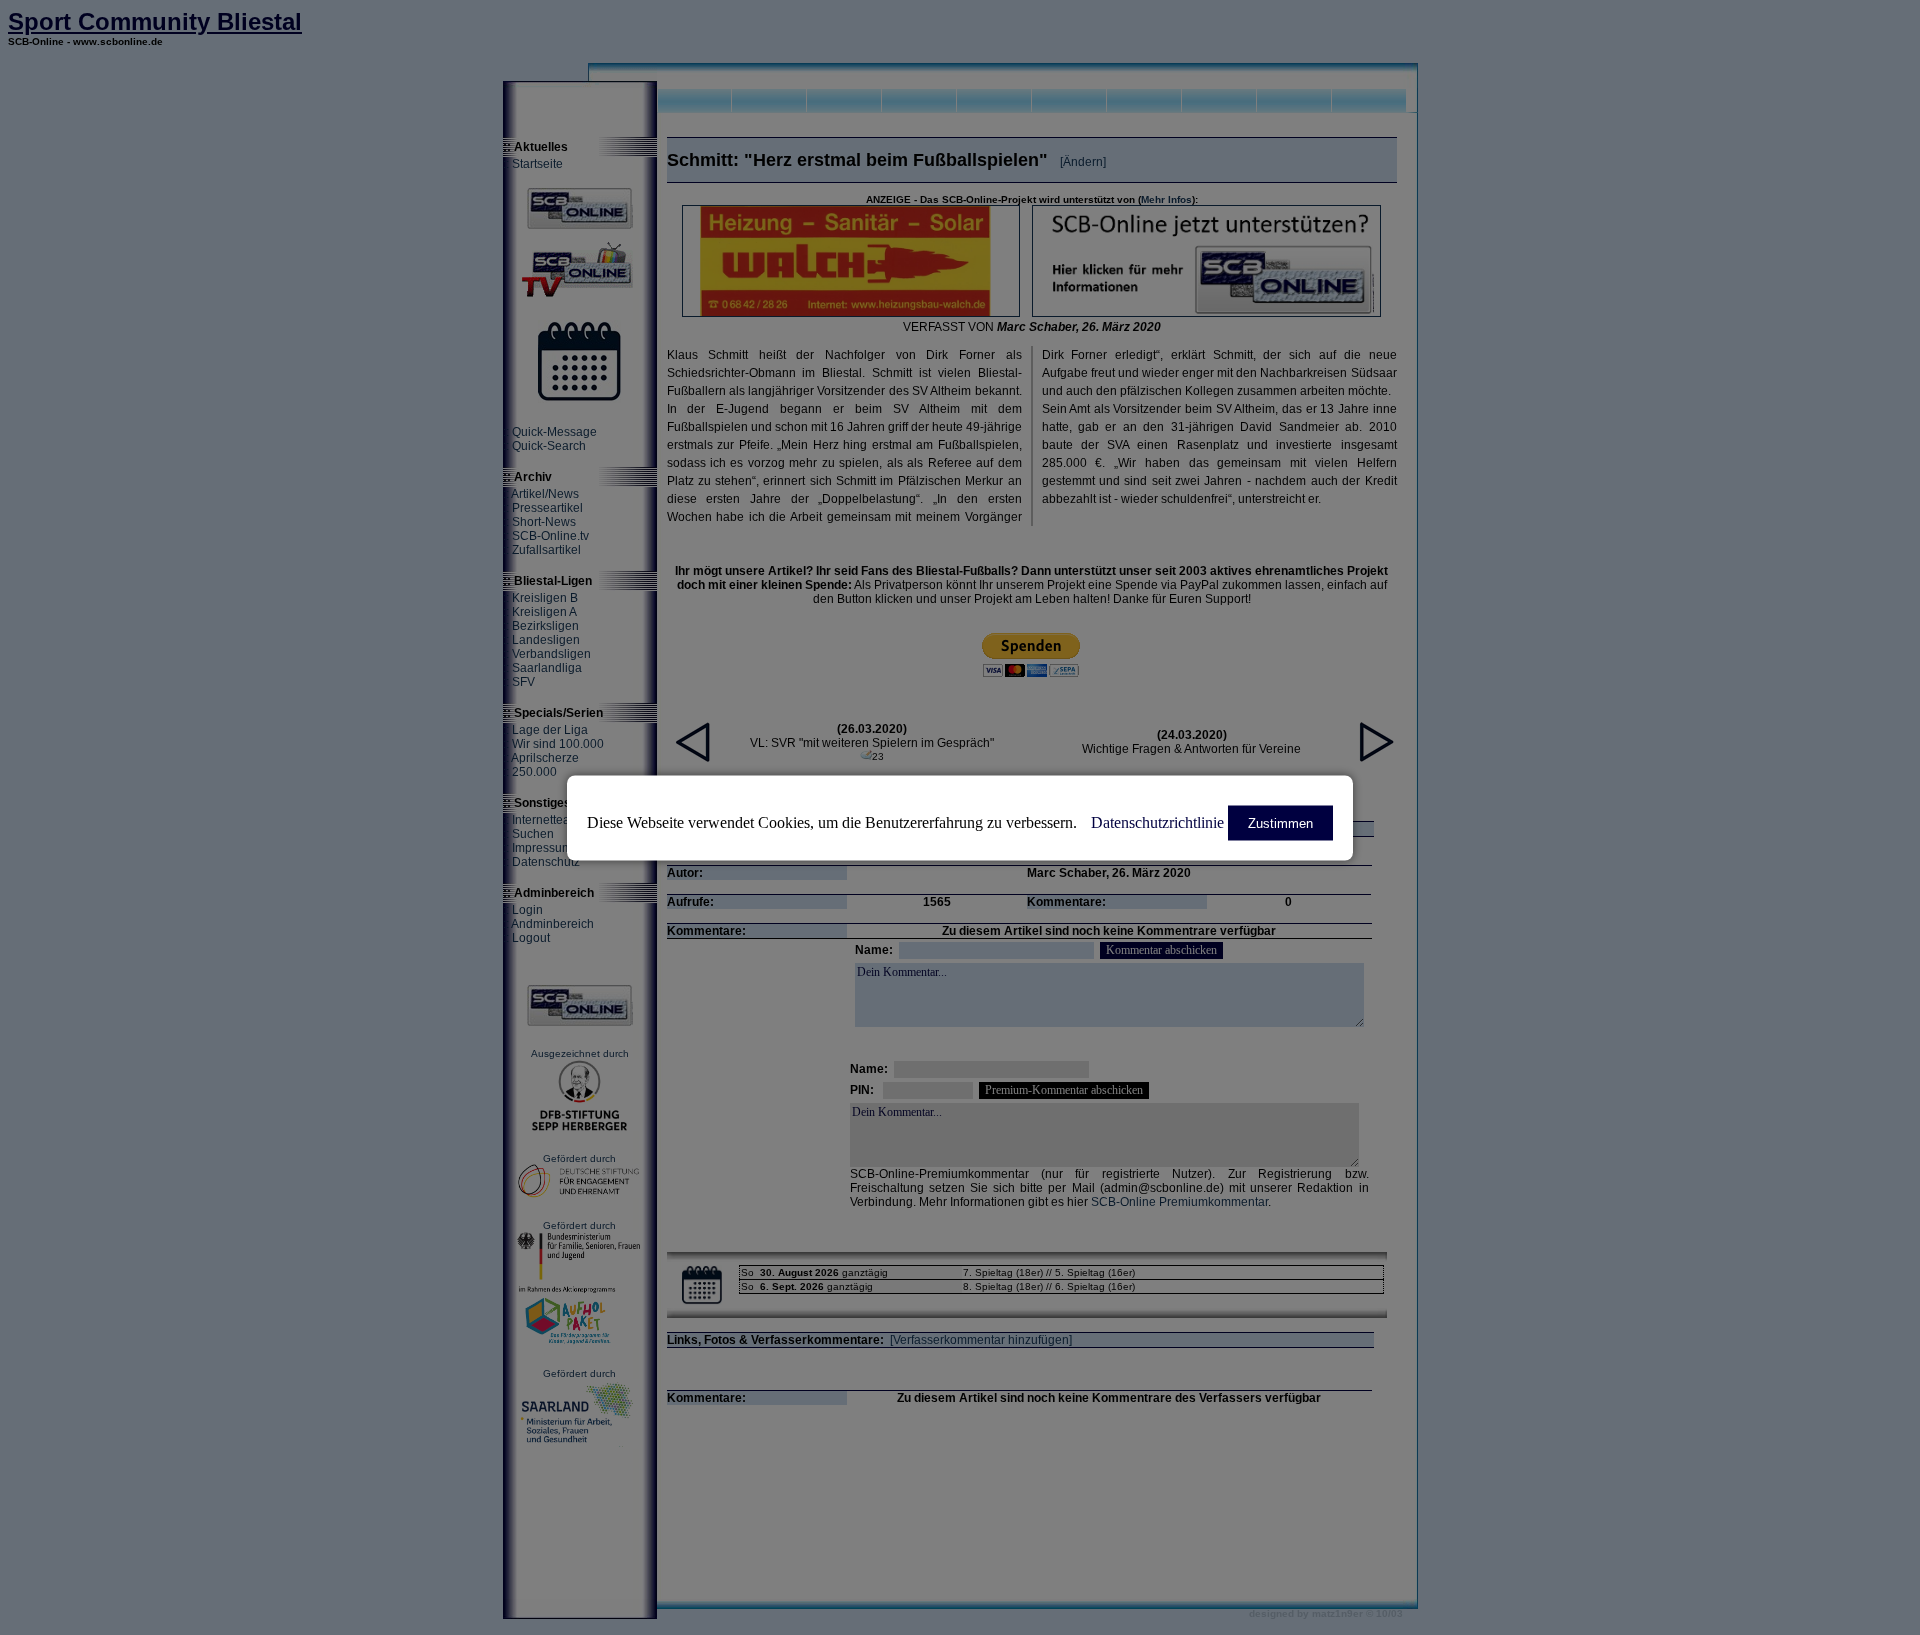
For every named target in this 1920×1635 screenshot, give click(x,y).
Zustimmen (1280, 822)
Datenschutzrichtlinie (1157, 821)
